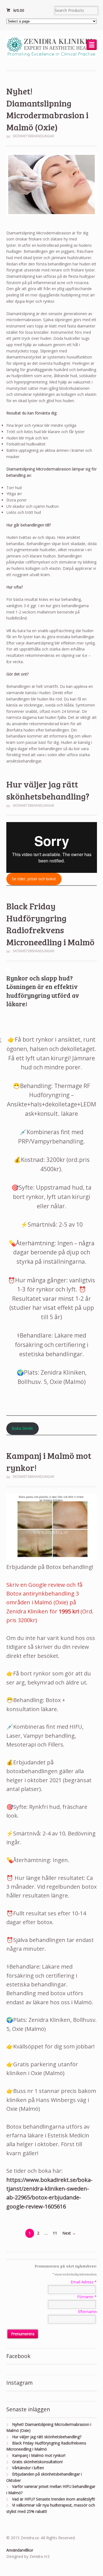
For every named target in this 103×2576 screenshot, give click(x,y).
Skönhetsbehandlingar (33, 136)
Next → (69, 2233)
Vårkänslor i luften (28, 2468)
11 (55, 2233)
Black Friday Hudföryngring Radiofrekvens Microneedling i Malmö (50, 924)
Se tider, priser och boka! (34, 879)
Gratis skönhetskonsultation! (37, 2462)
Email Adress (84, 2282)
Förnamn (87, 2297)
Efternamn (87, 2312)
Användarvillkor (20, 2550)
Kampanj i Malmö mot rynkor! (39, 2455)
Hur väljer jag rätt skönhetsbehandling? (48, 790)
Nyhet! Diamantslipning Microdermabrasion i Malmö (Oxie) (47, 109)
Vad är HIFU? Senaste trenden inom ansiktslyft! (54, 2499)
